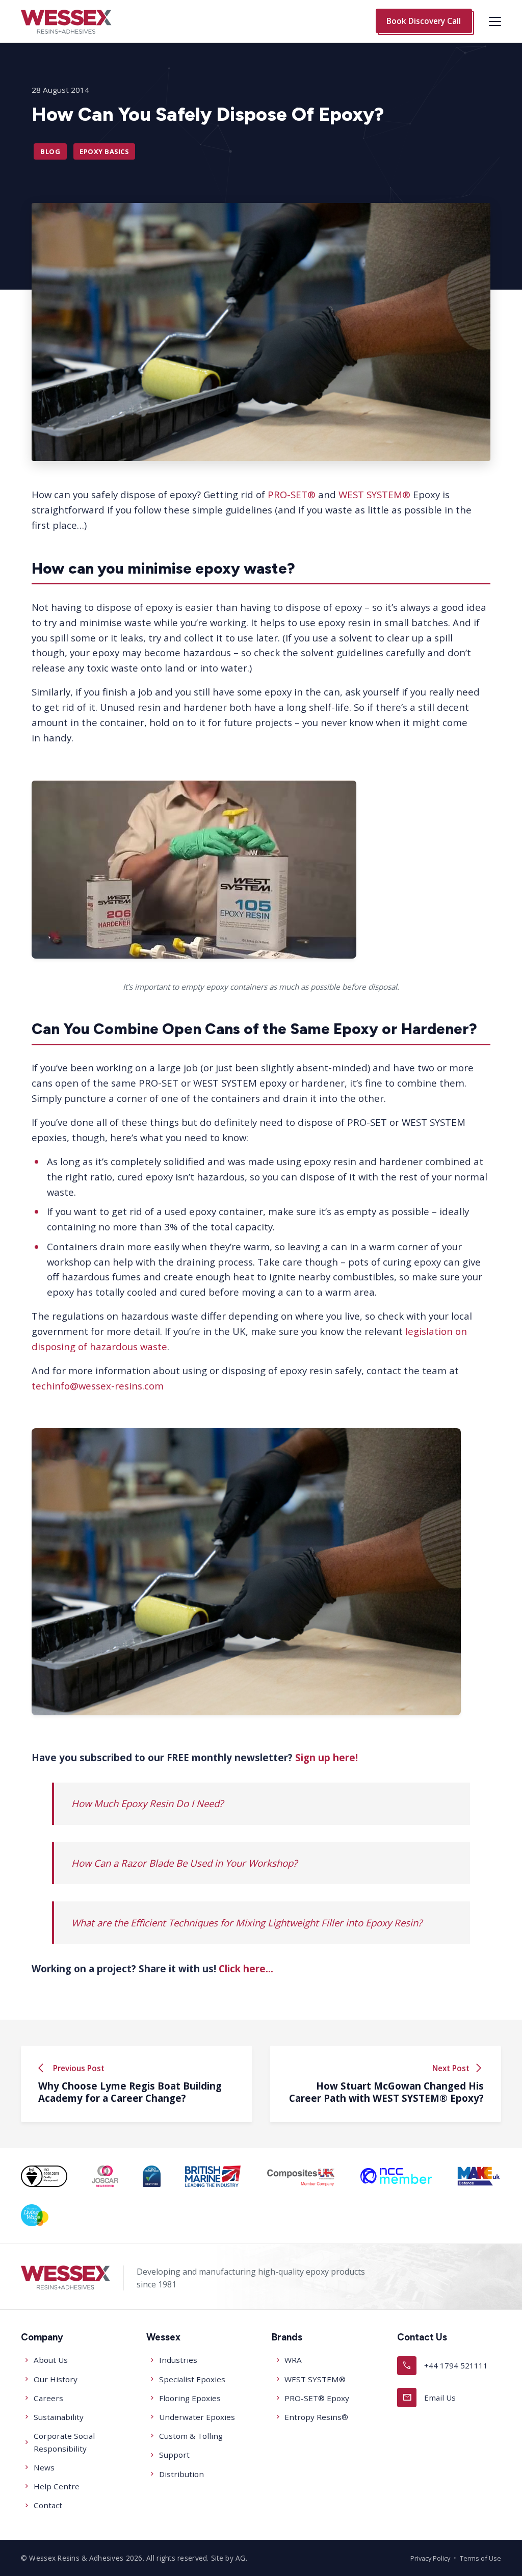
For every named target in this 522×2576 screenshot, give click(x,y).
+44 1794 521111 (445, 2365)
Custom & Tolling (191, 2436)
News (44, 2467)
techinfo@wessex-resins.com (98, 1386)
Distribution (181, 2474)
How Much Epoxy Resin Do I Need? (147, 1803)
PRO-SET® (292, 494)
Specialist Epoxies (192, 2379)
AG (241, 2558)
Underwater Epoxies (197, 2417)
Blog (50, 151)
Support (174, 2455)
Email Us (429, 2397)
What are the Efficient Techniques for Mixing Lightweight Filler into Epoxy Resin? (247, 1923)
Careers (48, 2398)
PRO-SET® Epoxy (317, 2398)
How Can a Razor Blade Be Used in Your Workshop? (184, 1863)
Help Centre (57, 2486)
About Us (51, 2360)
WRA (293, 2360)
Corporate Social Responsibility (64, 2442)
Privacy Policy (430, 2558)
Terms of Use (480, 2558)
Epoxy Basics (104, 151)
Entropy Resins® (316, 2417)
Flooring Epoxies (190, 2398)
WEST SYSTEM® (374, 494)
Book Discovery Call (424, 21)
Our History (56, 2379)
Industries (178, 2360)
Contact (48, 2505)
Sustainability (59, 2417)
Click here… (246, 1968)
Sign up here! (327, 1757)
